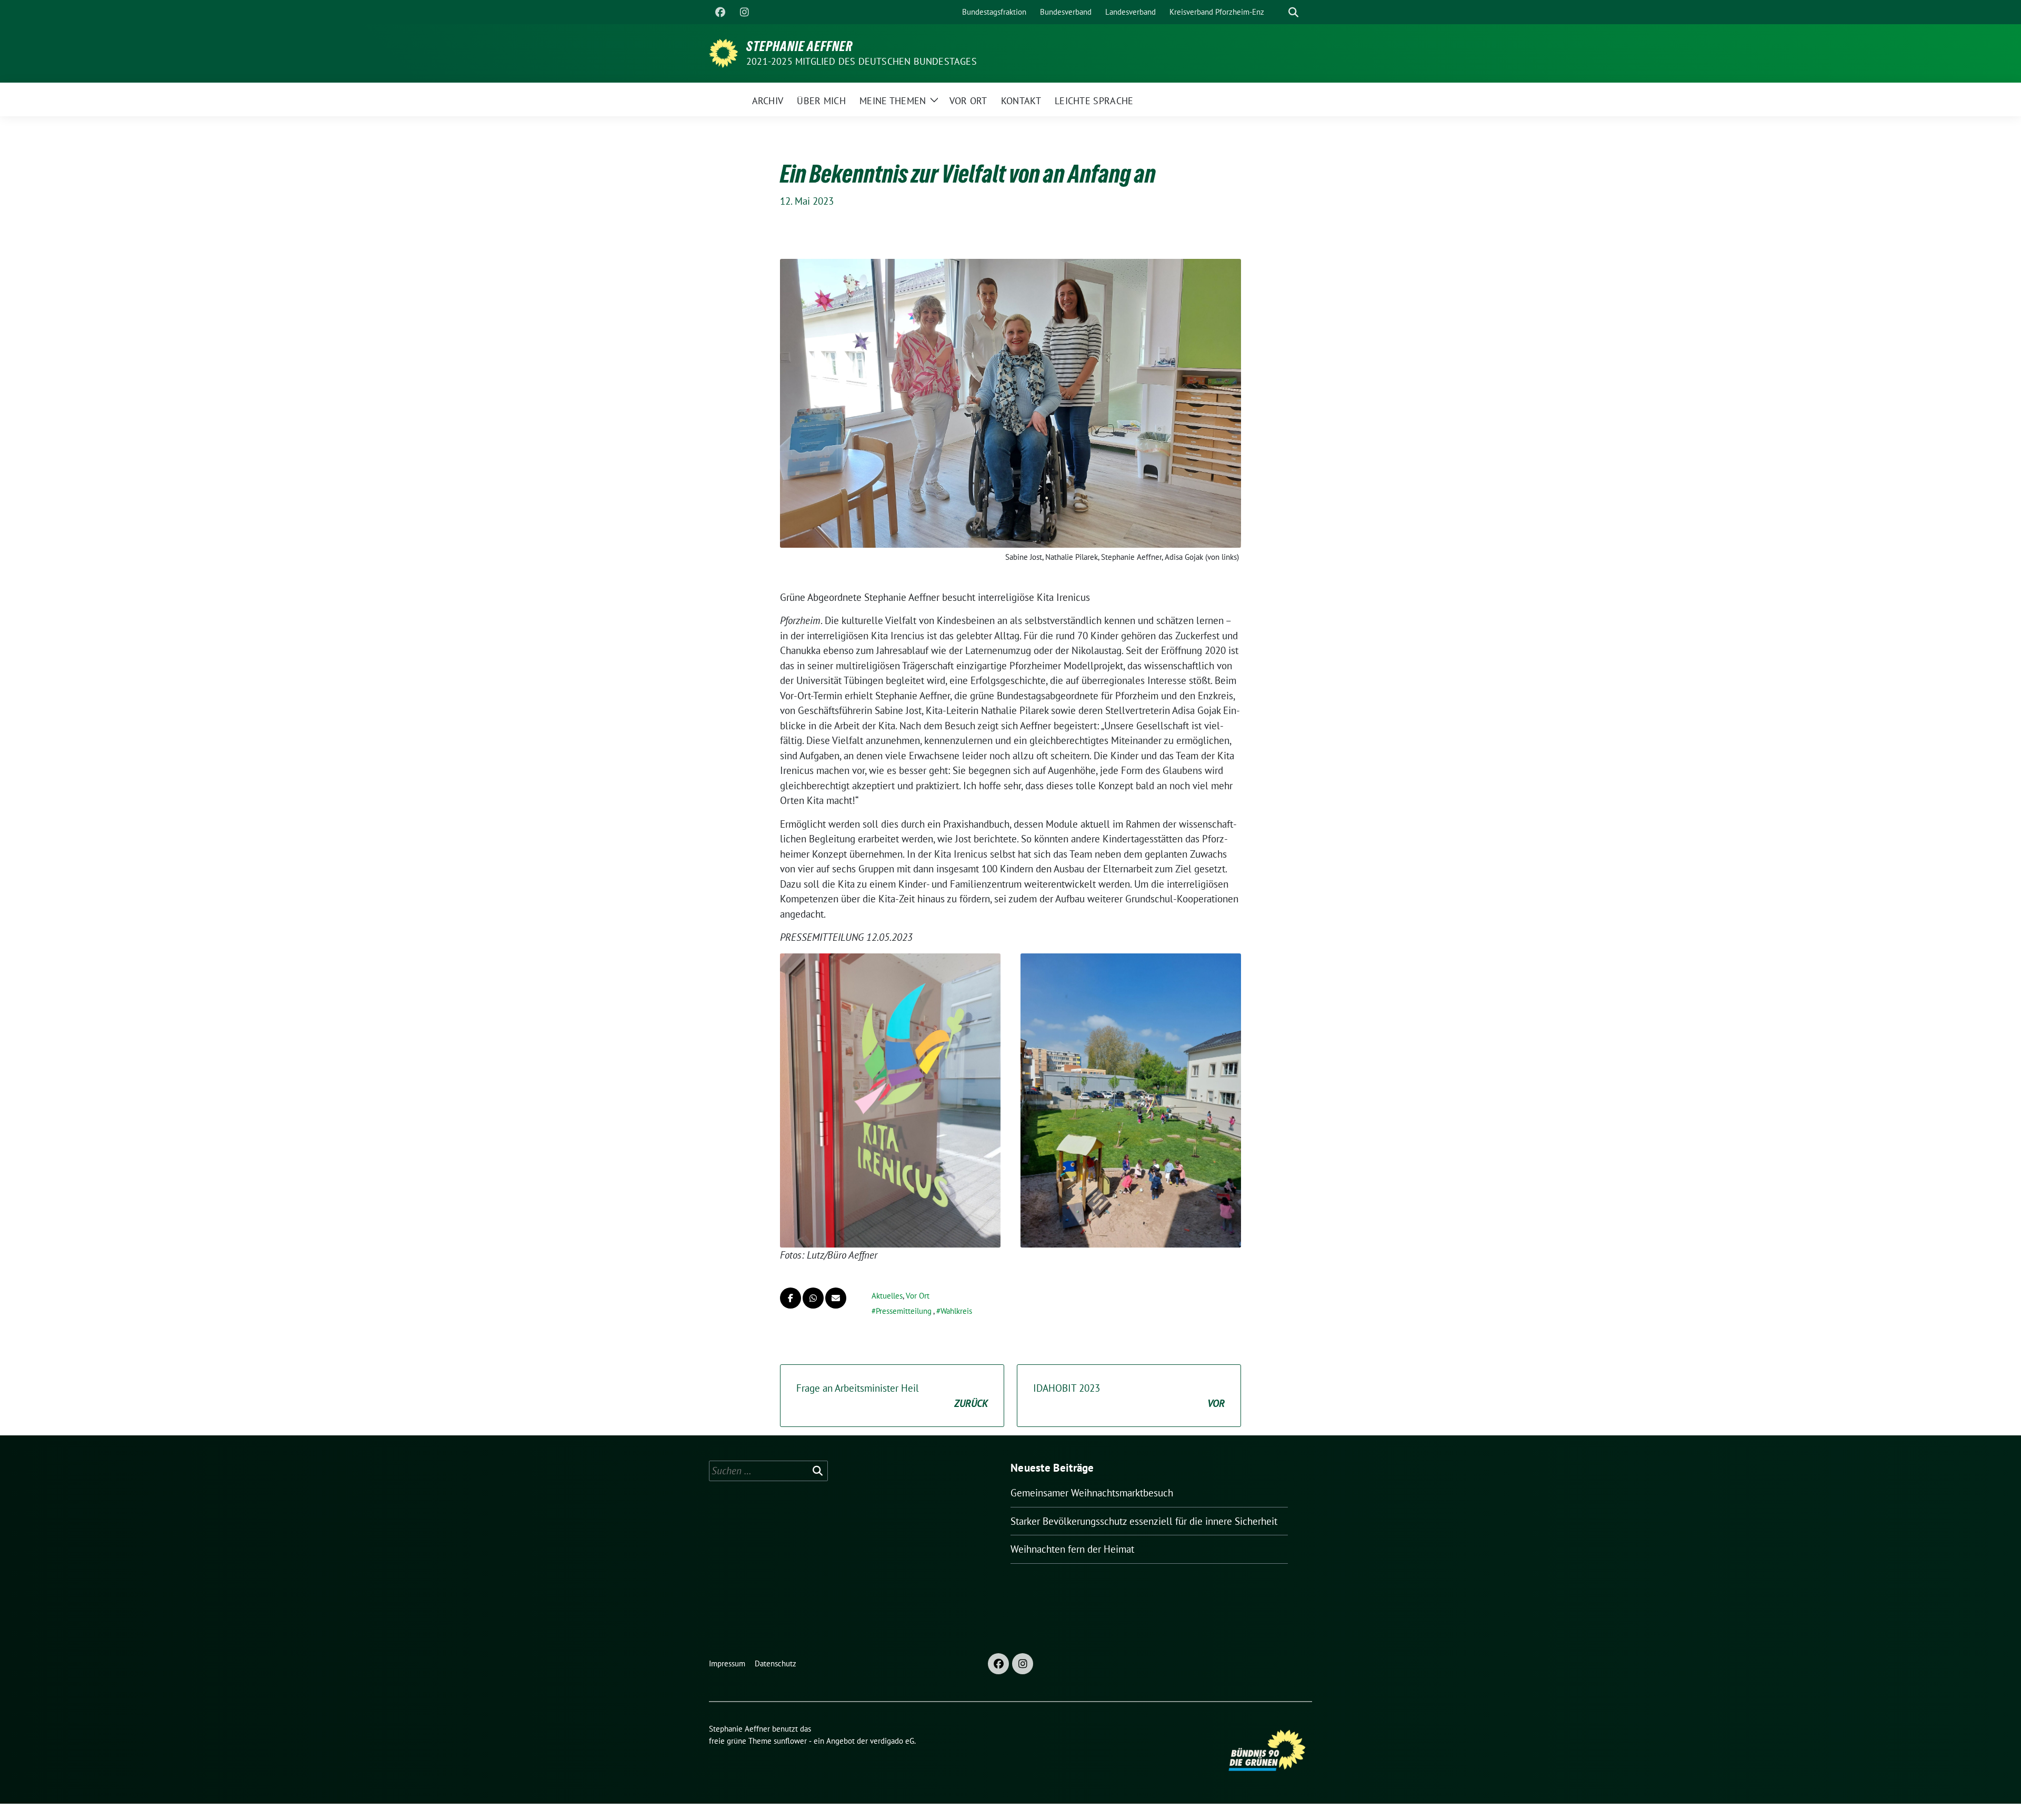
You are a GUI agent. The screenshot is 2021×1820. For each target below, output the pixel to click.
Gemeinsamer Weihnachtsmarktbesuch (1092, 1493)
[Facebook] (720, 12)
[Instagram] (744, 12)
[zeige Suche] (1293, 12)
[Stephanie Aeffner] (723, 52)
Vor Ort (918, 1296)
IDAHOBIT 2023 (1129, 1396)
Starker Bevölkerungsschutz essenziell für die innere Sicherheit (1144, 1521)
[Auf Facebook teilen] (791, 1298)
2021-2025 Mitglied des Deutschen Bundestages (862, 61)
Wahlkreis (956, 1311)
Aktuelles (887, 1296)
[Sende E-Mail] (836, 1298)
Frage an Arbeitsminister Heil (892, 1396)
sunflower (790, 1741)
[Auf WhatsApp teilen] (813, 1298)
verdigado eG (892, 1741)
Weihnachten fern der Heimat (1072, 1549)
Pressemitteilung (904, 1311)
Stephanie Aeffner (799, 46)
